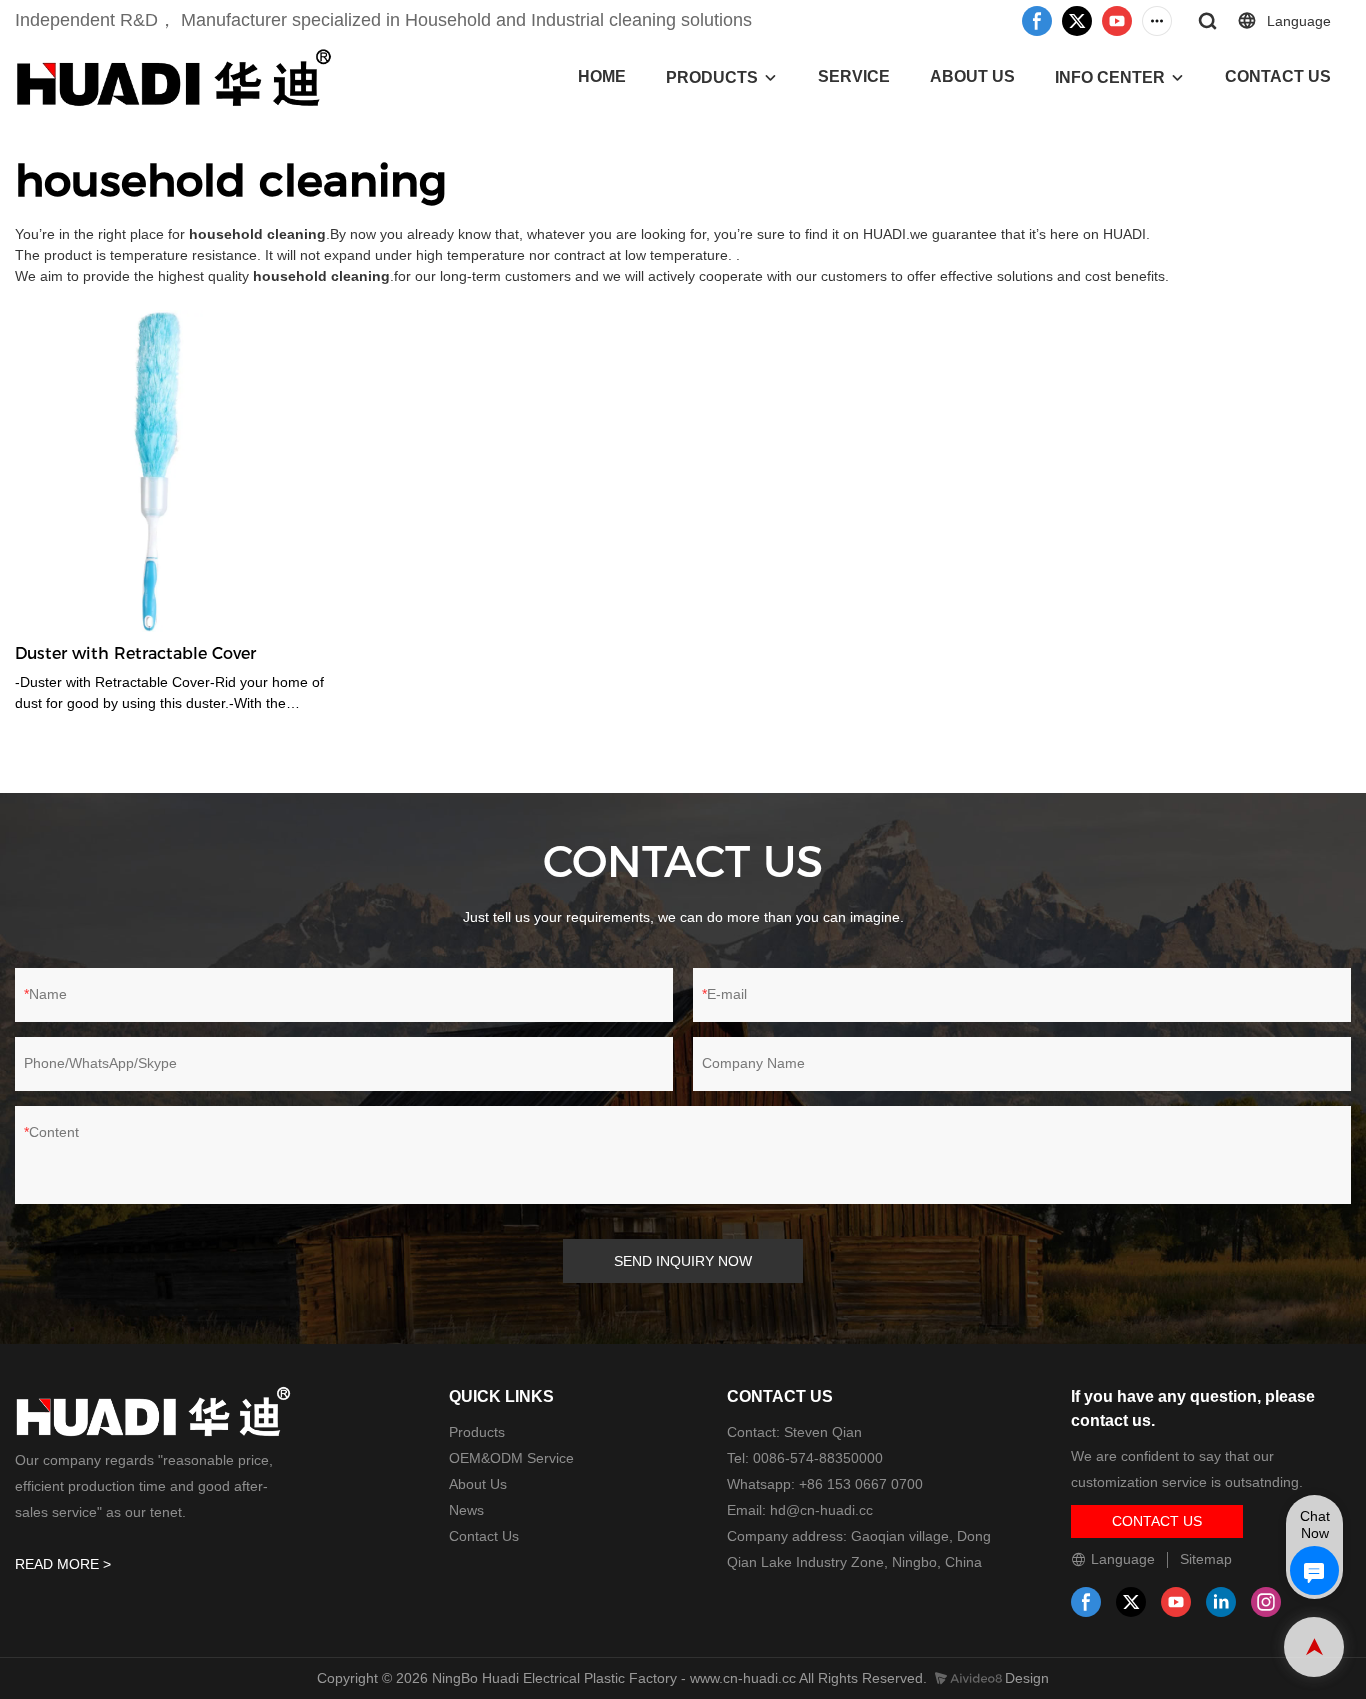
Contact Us (484, 1536)
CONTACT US (1278, 76)
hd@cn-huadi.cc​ (821, 1510)
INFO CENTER (1110, 77)
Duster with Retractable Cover (135, 653)
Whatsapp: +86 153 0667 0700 (825, 1484)
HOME (602, 76)
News (466, 1510)
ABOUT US (972, 76)
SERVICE (854, 76)
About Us (478, 1484)
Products (477, 1432)
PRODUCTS (712, 77)
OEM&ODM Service (511, 1458)
